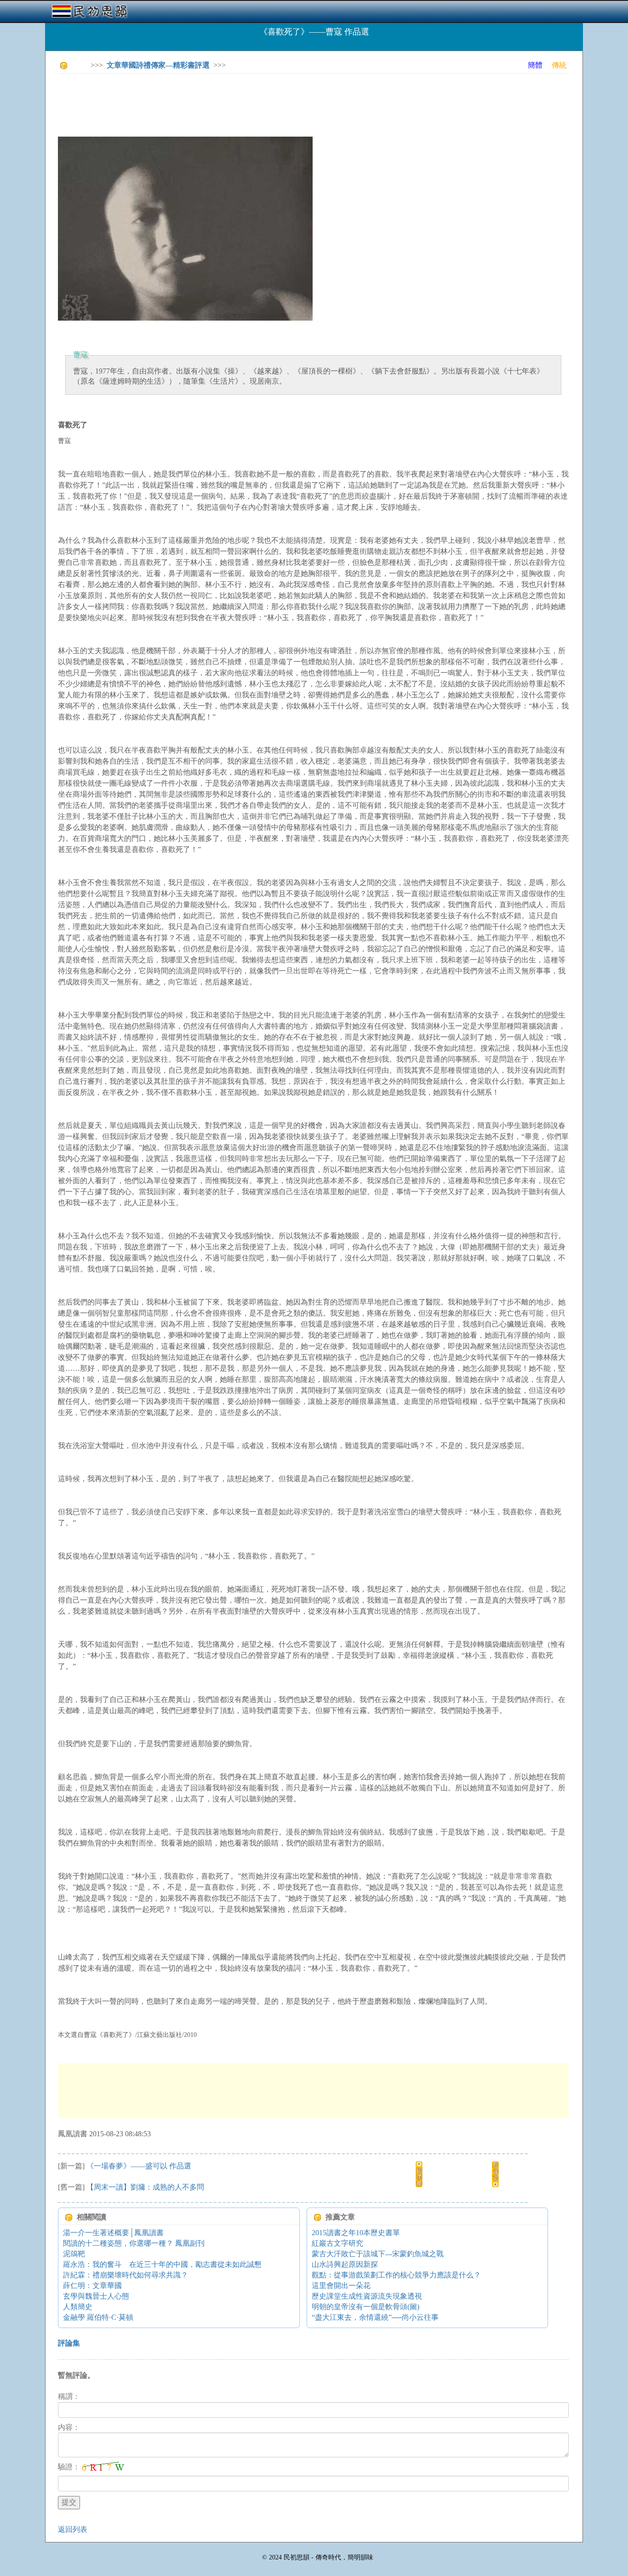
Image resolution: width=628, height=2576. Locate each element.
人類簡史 (78, 2307)
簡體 (535, 65)
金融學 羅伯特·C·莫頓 (98, 2317)
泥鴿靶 (74, 2254)
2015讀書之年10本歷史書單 (356, 2233)
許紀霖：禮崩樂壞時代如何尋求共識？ (126, 2275)
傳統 (559, 65)
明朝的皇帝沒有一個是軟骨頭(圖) (365, 2307)
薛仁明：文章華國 (92, 2286)
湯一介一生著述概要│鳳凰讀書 (113, 2233)
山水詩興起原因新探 (345, 2264)
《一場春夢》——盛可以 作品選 (139, 2166)
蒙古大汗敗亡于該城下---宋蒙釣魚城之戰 (378, 2254)
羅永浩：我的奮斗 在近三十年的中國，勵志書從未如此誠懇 (162, 2264)
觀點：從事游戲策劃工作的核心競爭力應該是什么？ (396, 2275)
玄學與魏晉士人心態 (96, 2296)
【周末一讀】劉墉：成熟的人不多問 (145, 2187)
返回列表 (73, 2529)
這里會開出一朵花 (341, 2286)
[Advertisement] (225, 101)
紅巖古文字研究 (337, 2243)
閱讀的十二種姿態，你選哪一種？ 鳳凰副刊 (134, 2243)
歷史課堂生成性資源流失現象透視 (367, 2296)
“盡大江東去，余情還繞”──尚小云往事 (375, 2317)
